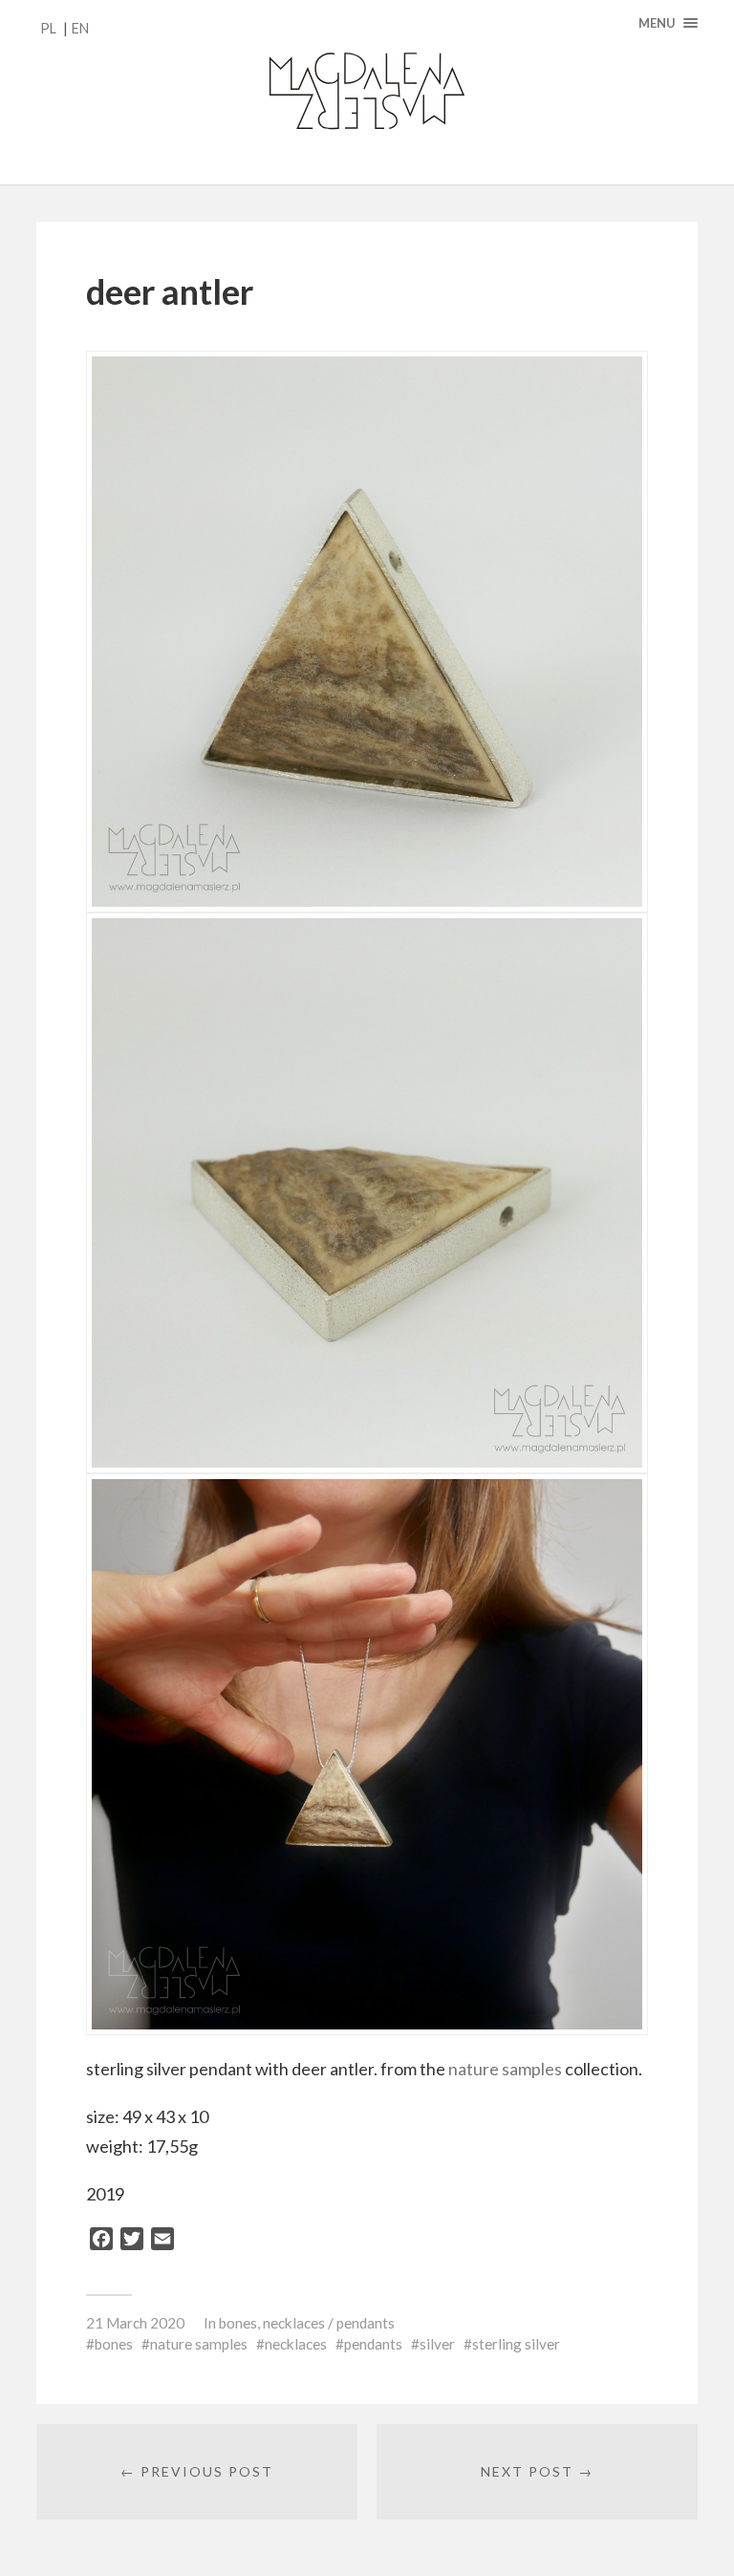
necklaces (296, 2344)
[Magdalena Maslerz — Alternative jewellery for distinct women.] (367, 92)
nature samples (505, 2069)
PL (48, 28)
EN (80, 28)
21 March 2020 (135, 2323)
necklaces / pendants (329, 2323)
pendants (373, 2344)
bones (238, 2323)
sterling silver (516, 2344)
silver (437, 2344)
